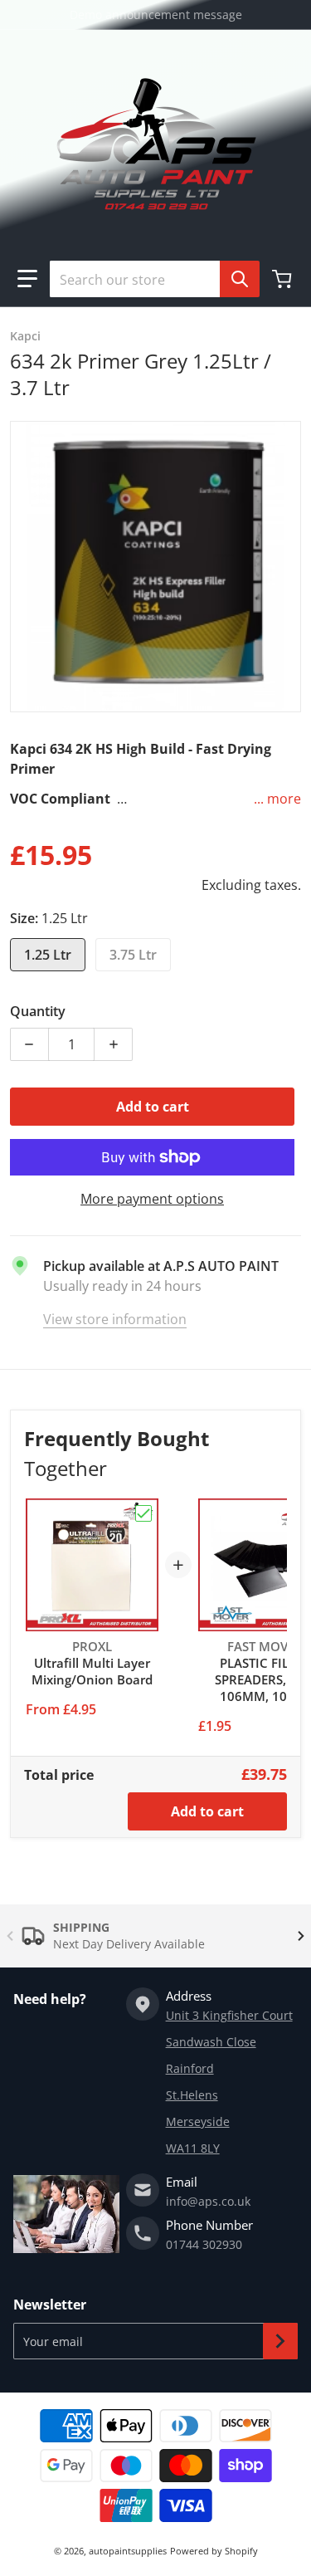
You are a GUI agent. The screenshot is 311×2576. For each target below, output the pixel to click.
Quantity (38, 1011)
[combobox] (148, 279)
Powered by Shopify (214, 2551)
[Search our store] (240, 279)
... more (277, 799)
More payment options (152, 1199)
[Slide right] (301, 1936)
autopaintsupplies (128, 2551)
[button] (27, 279)
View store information (115, 1319)
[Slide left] (10, 1936)
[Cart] (284, 279)
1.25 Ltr (48, 955)
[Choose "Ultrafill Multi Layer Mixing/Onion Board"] (143, 1513)
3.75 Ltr (133, 955)
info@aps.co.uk (208, 2201)
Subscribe (280, 2341)
